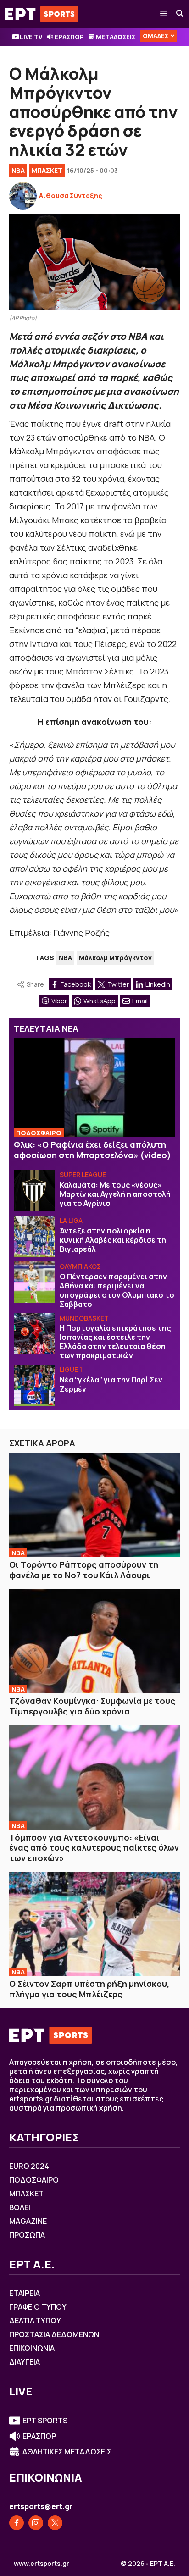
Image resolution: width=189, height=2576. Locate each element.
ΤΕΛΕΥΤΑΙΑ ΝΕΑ (46, 1028)
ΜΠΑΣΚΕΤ (47, 170)
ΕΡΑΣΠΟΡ (69, 37)
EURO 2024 (29, 2166)
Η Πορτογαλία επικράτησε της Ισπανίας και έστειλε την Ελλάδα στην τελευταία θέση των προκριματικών (115, 1342)
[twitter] (55, 2523)
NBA (18, 170)
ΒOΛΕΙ (20, 2207)
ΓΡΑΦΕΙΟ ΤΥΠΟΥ (38, 2307)
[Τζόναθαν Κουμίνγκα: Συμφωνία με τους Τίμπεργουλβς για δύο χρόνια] (94, 1641)
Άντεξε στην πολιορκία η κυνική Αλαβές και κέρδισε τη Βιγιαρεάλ (113, 1240)
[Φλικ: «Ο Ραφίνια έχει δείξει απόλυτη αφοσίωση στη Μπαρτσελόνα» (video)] (94, 1088)
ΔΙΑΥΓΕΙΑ (25, 2362)
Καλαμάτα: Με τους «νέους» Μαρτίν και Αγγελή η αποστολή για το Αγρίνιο (115, 1194)
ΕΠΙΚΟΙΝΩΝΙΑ (32, 2348)
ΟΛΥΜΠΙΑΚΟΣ (80, 1266)
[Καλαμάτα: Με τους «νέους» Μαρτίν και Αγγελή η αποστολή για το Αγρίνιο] (34, 1190)
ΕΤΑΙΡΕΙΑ (25, 2293)
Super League (83, 1175)
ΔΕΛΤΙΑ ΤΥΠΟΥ (35, 2321)
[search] (180, 14)
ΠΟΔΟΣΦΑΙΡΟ (39, 1133)
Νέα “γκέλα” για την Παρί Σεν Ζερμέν (111, 1384)
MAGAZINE (28, 2221)
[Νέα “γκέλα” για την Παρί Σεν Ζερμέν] (34, 1385)
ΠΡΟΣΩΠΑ (27, 2235)
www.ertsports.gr (42, 2564)
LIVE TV (31, 37)
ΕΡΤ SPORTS (45, 2421)
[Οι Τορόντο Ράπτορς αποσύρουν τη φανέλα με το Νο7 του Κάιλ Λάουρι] (94, 1505)
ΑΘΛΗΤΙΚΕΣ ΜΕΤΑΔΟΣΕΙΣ (67, 2452)
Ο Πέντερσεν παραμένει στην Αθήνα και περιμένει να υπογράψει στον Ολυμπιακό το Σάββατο (117, 1290)
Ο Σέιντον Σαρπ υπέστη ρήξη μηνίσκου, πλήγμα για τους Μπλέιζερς (89, 1989)
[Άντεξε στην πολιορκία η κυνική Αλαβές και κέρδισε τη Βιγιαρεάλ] (34, 1236)
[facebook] (17, 2523)
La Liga (71, 1220)
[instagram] (36, 2523)
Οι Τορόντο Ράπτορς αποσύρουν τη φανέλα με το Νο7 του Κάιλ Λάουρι (84, 1570)
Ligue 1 (71, 1369)
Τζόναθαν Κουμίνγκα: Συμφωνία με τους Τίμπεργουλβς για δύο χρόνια (92, 1706)
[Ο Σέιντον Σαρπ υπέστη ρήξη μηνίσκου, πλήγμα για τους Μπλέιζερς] (94, 1924)
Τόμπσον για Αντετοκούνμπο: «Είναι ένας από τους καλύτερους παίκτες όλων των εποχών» (94, 1848)
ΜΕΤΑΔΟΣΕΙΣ (116, 37)
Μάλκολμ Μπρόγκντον (115, 958)
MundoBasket (84, 1318)
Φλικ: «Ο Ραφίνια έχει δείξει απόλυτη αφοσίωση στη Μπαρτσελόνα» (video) (92, 1150)
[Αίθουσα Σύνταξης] (23, 196)
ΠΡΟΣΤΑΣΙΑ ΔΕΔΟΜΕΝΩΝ (54, 2334)
